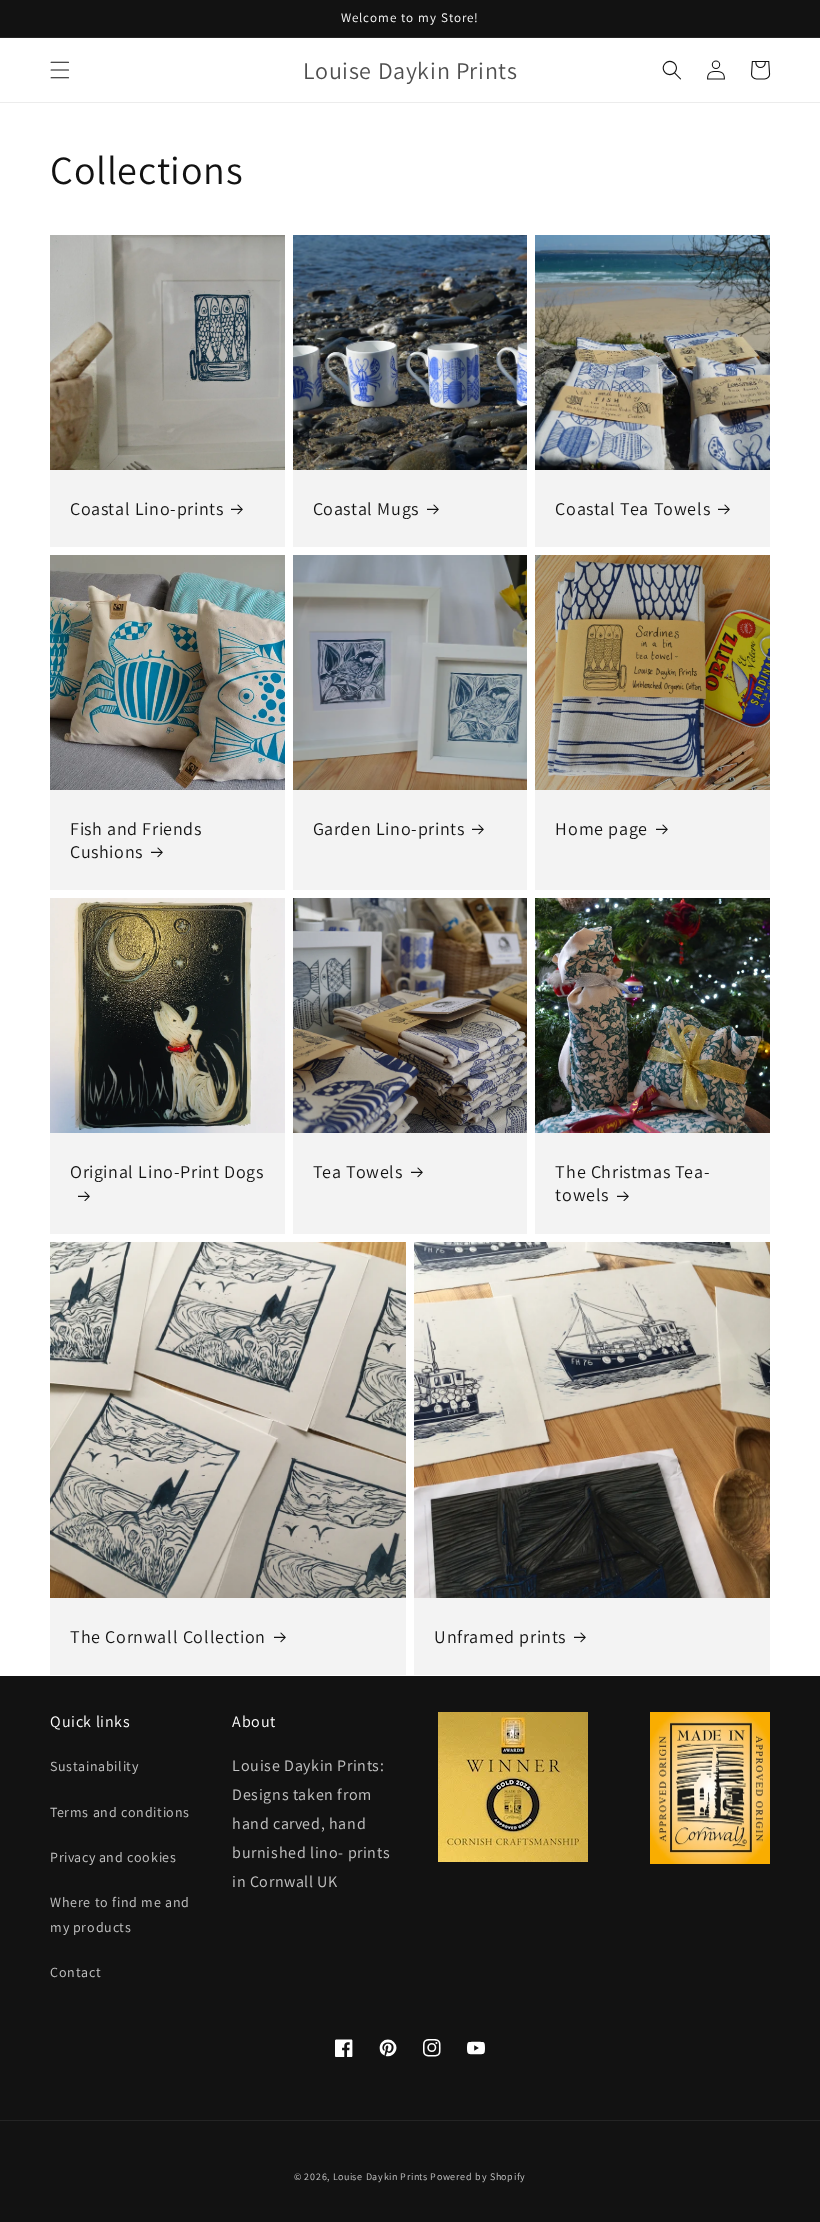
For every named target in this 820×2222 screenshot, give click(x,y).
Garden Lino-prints (389, 828)
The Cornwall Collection (168, 1636)
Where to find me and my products (120, 1914)
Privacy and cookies (113, 1857)
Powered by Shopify (478, 2176)
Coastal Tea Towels (632, 508)
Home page (601, 828)
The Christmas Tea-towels (632, 1183)
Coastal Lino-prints (146, 508)
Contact (75, 1972)
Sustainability (94, 1766)
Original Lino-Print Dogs (166, 1171)
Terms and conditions (120, 1812)
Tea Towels (358, 1171)
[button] (60, 70)
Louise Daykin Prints (380, 2176)
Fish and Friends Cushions (136, 840)
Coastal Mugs (366, 508)
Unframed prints (500, 1636)
